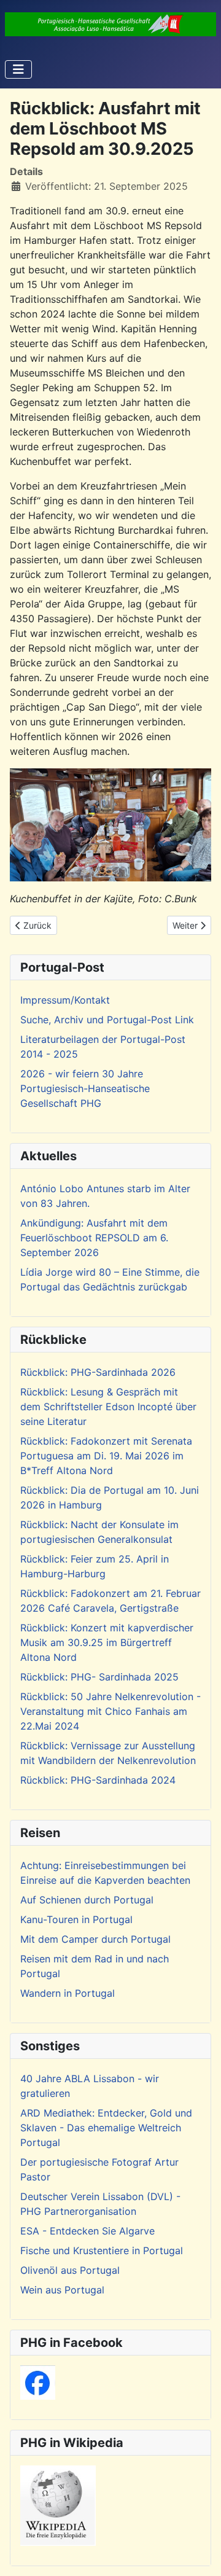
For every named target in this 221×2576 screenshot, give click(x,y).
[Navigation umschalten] (18, 69)
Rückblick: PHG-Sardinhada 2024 (98, 1780)
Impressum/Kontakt (65, 1000)
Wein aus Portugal (62, 2290)
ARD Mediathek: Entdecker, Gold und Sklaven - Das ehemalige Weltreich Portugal (106, 2128)
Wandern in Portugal (68, 1993)
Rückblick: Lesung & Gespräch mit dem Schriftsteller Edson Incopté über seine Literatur (108, 1407)
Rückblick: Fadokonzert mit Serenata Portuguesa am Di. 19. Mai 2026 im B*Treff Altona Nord (106, 1456)
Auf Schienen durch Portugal (87, 1900)
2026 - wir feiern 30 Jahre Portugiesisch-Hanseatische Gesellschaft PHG (85, 1088)
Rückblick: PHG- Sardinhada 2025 (99, 1677)
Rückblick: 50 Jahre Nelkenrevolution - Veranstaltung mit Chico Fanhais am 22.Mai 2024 (110, 1711)
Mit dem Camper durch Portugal (95, 1939)
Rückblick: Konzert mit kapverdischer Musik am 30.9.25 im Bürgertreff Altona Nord (107, 1642)
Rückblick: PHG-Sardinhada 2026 (98, 1372)
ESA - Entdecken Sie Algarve (87, 2231)
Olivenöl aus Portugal (70, 2270)
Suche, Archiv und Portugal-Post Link (107, 1020)
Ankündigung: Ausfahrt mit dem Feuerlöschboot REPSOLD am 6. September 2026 (94, 1238)
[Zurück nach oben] (200, 2553)
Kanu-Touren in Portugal (76, 1919)
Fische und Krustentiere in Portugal (102, 2250)
